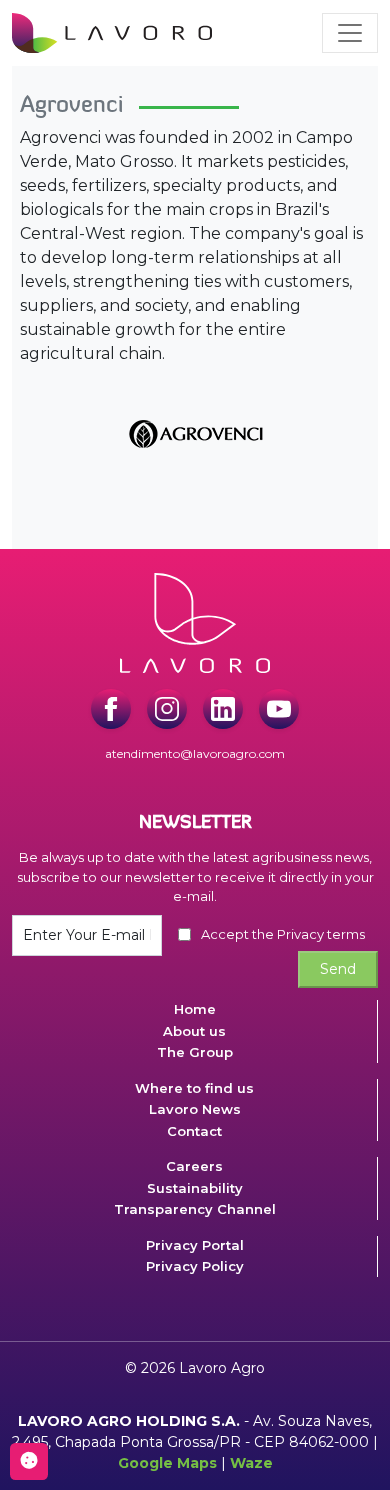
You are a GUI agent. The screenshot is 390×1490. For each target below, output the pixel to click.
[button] (350, 33)
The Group (195, 1052)
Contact (194, 1131)
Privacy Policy (195, 1266)
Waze (251, 1463)
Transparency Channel (195, 1209)
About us (194, 1031)
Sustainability (195, 1188)
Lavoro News (195, 1109)
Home (195, 1009)
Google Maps (167, 1463)
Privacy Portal (195, 1245)
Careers (194, 1166)
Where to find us (194, 1088)
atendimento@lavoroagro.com (195, 753)
